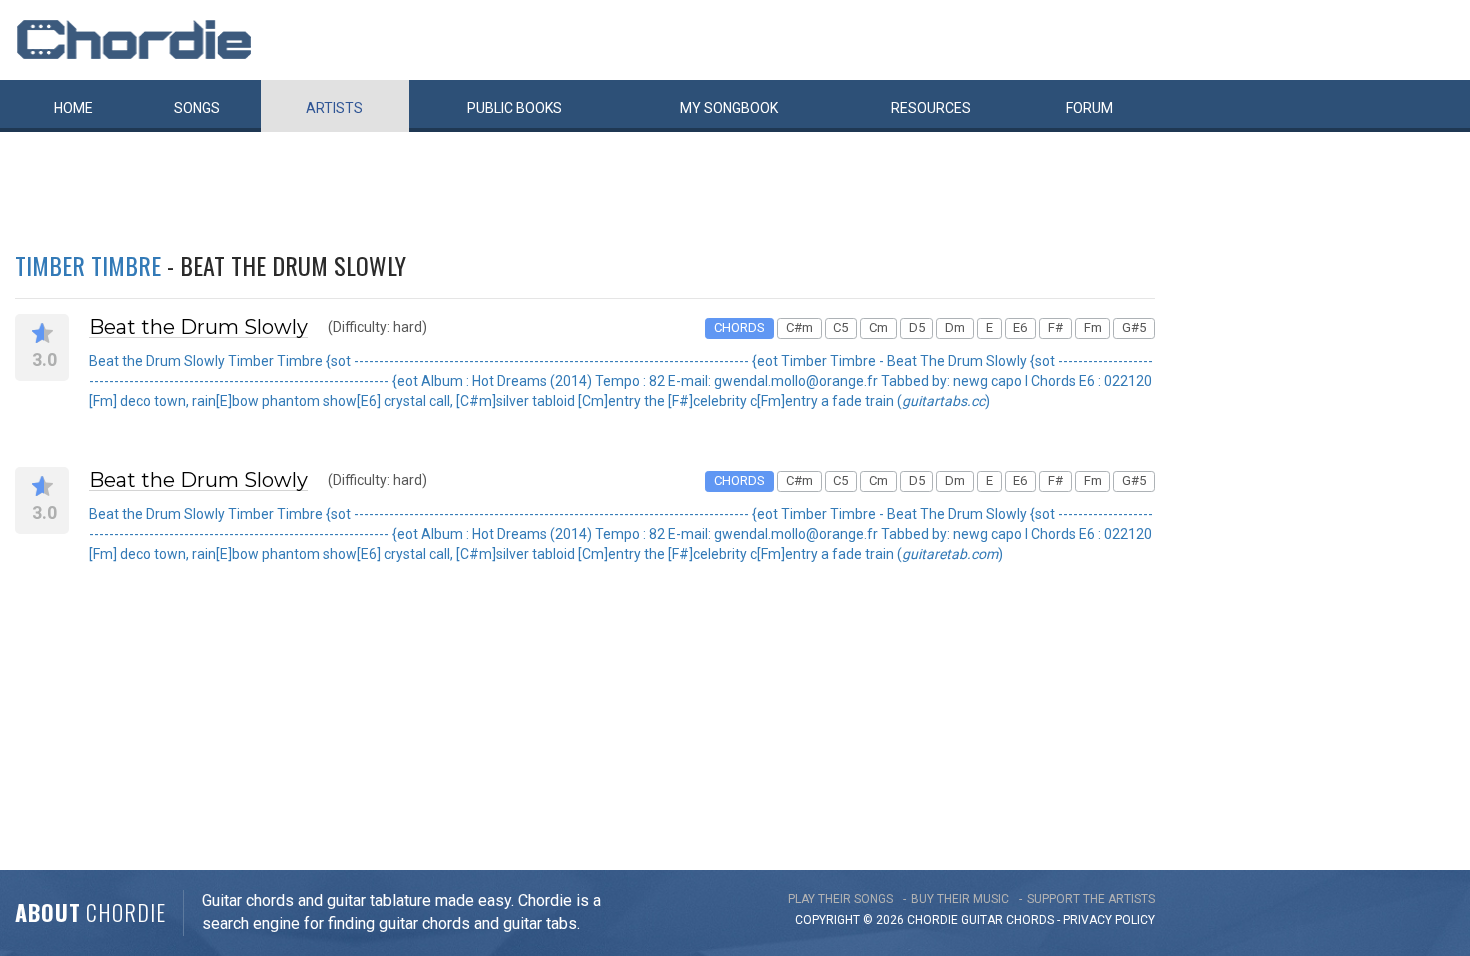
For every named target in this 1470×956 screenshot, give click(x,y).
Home (73, 108)
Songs (197, 108)
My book (729, 108)
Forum (1089, 108)
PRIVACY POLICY (1109, 920)
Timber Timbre (88, 265)
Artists (334, 108)
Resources (931, 108)
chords (1030, 920)
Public (514, 108)
